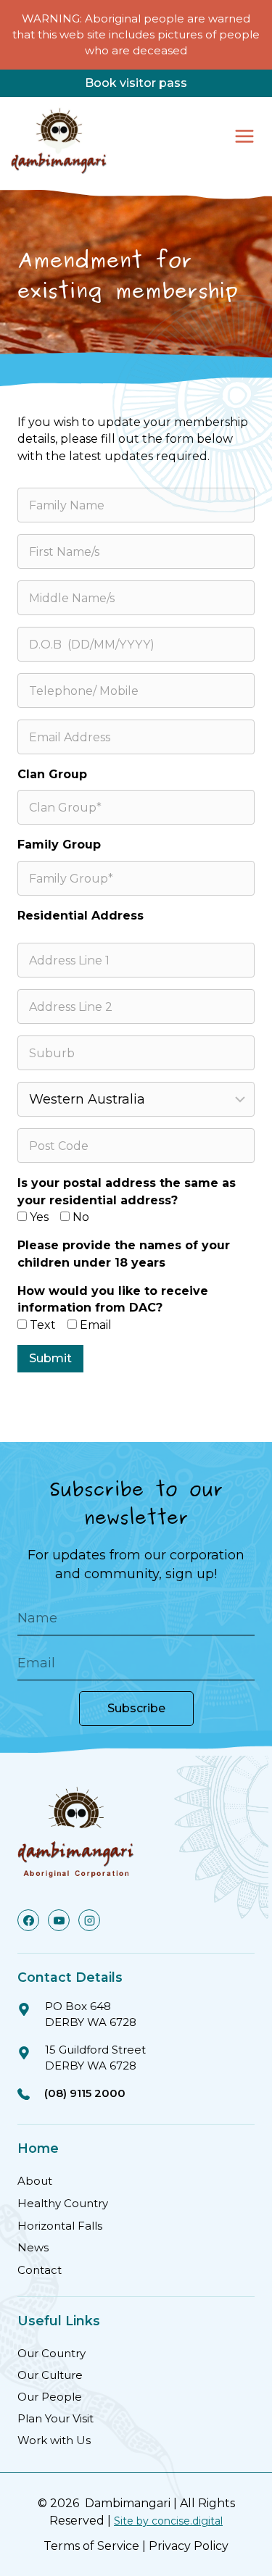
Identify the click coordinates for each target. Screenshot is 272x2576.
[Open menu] (244, 136)
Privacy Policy (189, 2546)
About (35, 2181)
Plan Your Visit (55, 2418)
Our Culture (50, 2375)
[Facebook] (28, 1920)
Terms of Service (91, 2546)
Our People (50, 2397)
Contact (40, 2270)
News (33, 2247)
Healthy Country (63, 2203)
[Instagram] (89, 1920)
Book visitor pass (136, 83)
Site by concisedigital (168, 2521)
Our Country (51, 2353)
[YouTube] (59, 1920)
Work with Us (54, 2440)
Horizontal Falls (60, 2226)
